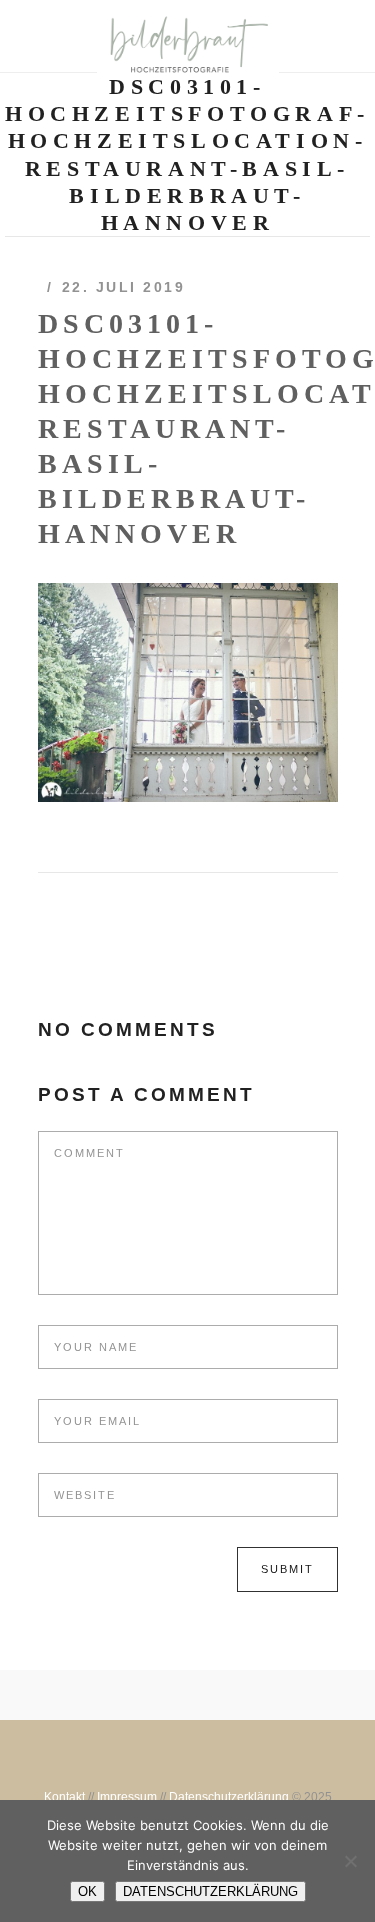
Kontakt (64, 1797)
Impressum (127, 1797)
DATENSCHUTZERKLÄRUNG (210, 1891)
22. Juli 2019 (124, 287)
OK (87, 1891)
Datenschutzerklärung (229, 1797)
